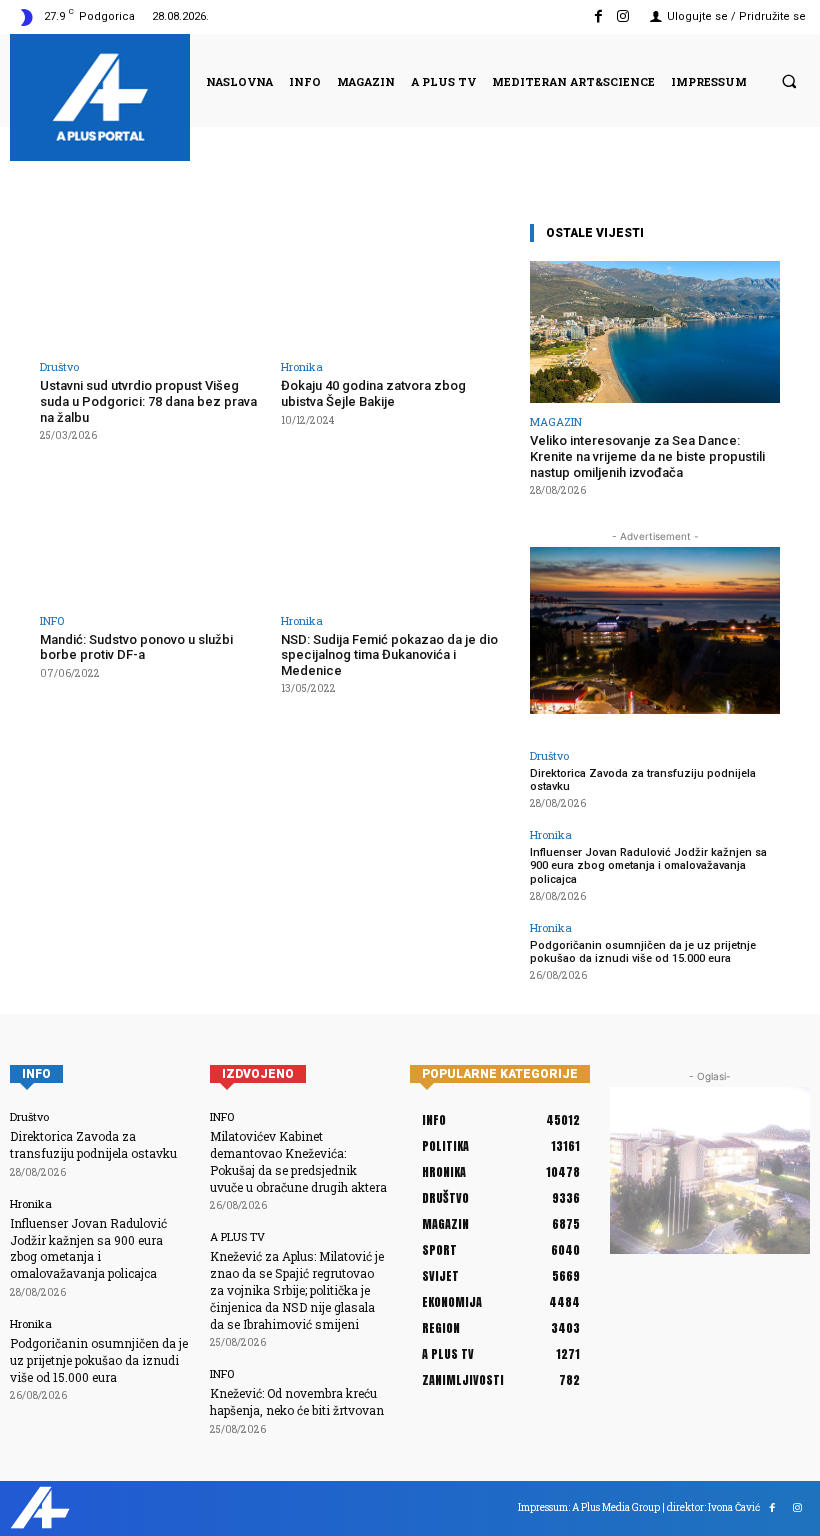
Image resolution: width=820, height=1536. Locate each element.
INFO (52, 620)
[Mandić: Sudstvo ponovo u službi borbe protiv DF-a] (154, 536)
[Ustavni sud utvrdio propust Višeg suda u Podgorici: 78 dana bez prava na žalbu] (154, 283)
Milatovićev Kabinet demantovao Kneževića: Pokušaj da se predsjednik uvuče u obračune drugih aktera (298, 1161)
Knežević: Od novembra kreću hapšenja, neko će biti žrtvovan (297, 1401)
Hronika (302, 366)
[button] (789, 81)
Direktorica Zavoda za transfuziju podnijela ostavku (643, 780)
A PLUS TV (237, 1236)
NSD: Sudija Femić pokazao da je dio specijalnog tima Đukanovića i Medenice (389, 655)
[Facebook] (598, 16)
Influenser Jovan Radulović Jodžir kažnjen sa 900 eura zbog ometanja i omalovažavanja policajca (648, 865)
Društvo (59, 366)
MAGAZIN (556, 421)
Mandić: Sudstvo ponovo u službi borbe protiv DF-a (136, 647)
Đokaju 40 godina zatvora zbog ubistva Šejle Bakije (373, 393)
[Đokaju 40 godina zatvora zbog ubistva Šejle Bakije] (395, 283)
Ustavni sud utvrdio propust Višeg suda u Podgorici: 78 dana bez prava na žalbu (148, 401)
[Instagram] (623, 16)
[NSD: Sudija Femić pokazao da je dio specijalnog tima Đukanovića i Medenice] (395, 536)
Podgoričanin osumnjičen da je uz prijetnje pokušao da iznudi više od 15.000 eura (643, 952)
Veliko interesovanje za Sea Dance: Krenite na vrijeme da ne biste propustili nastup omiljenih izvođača (647, 456)
